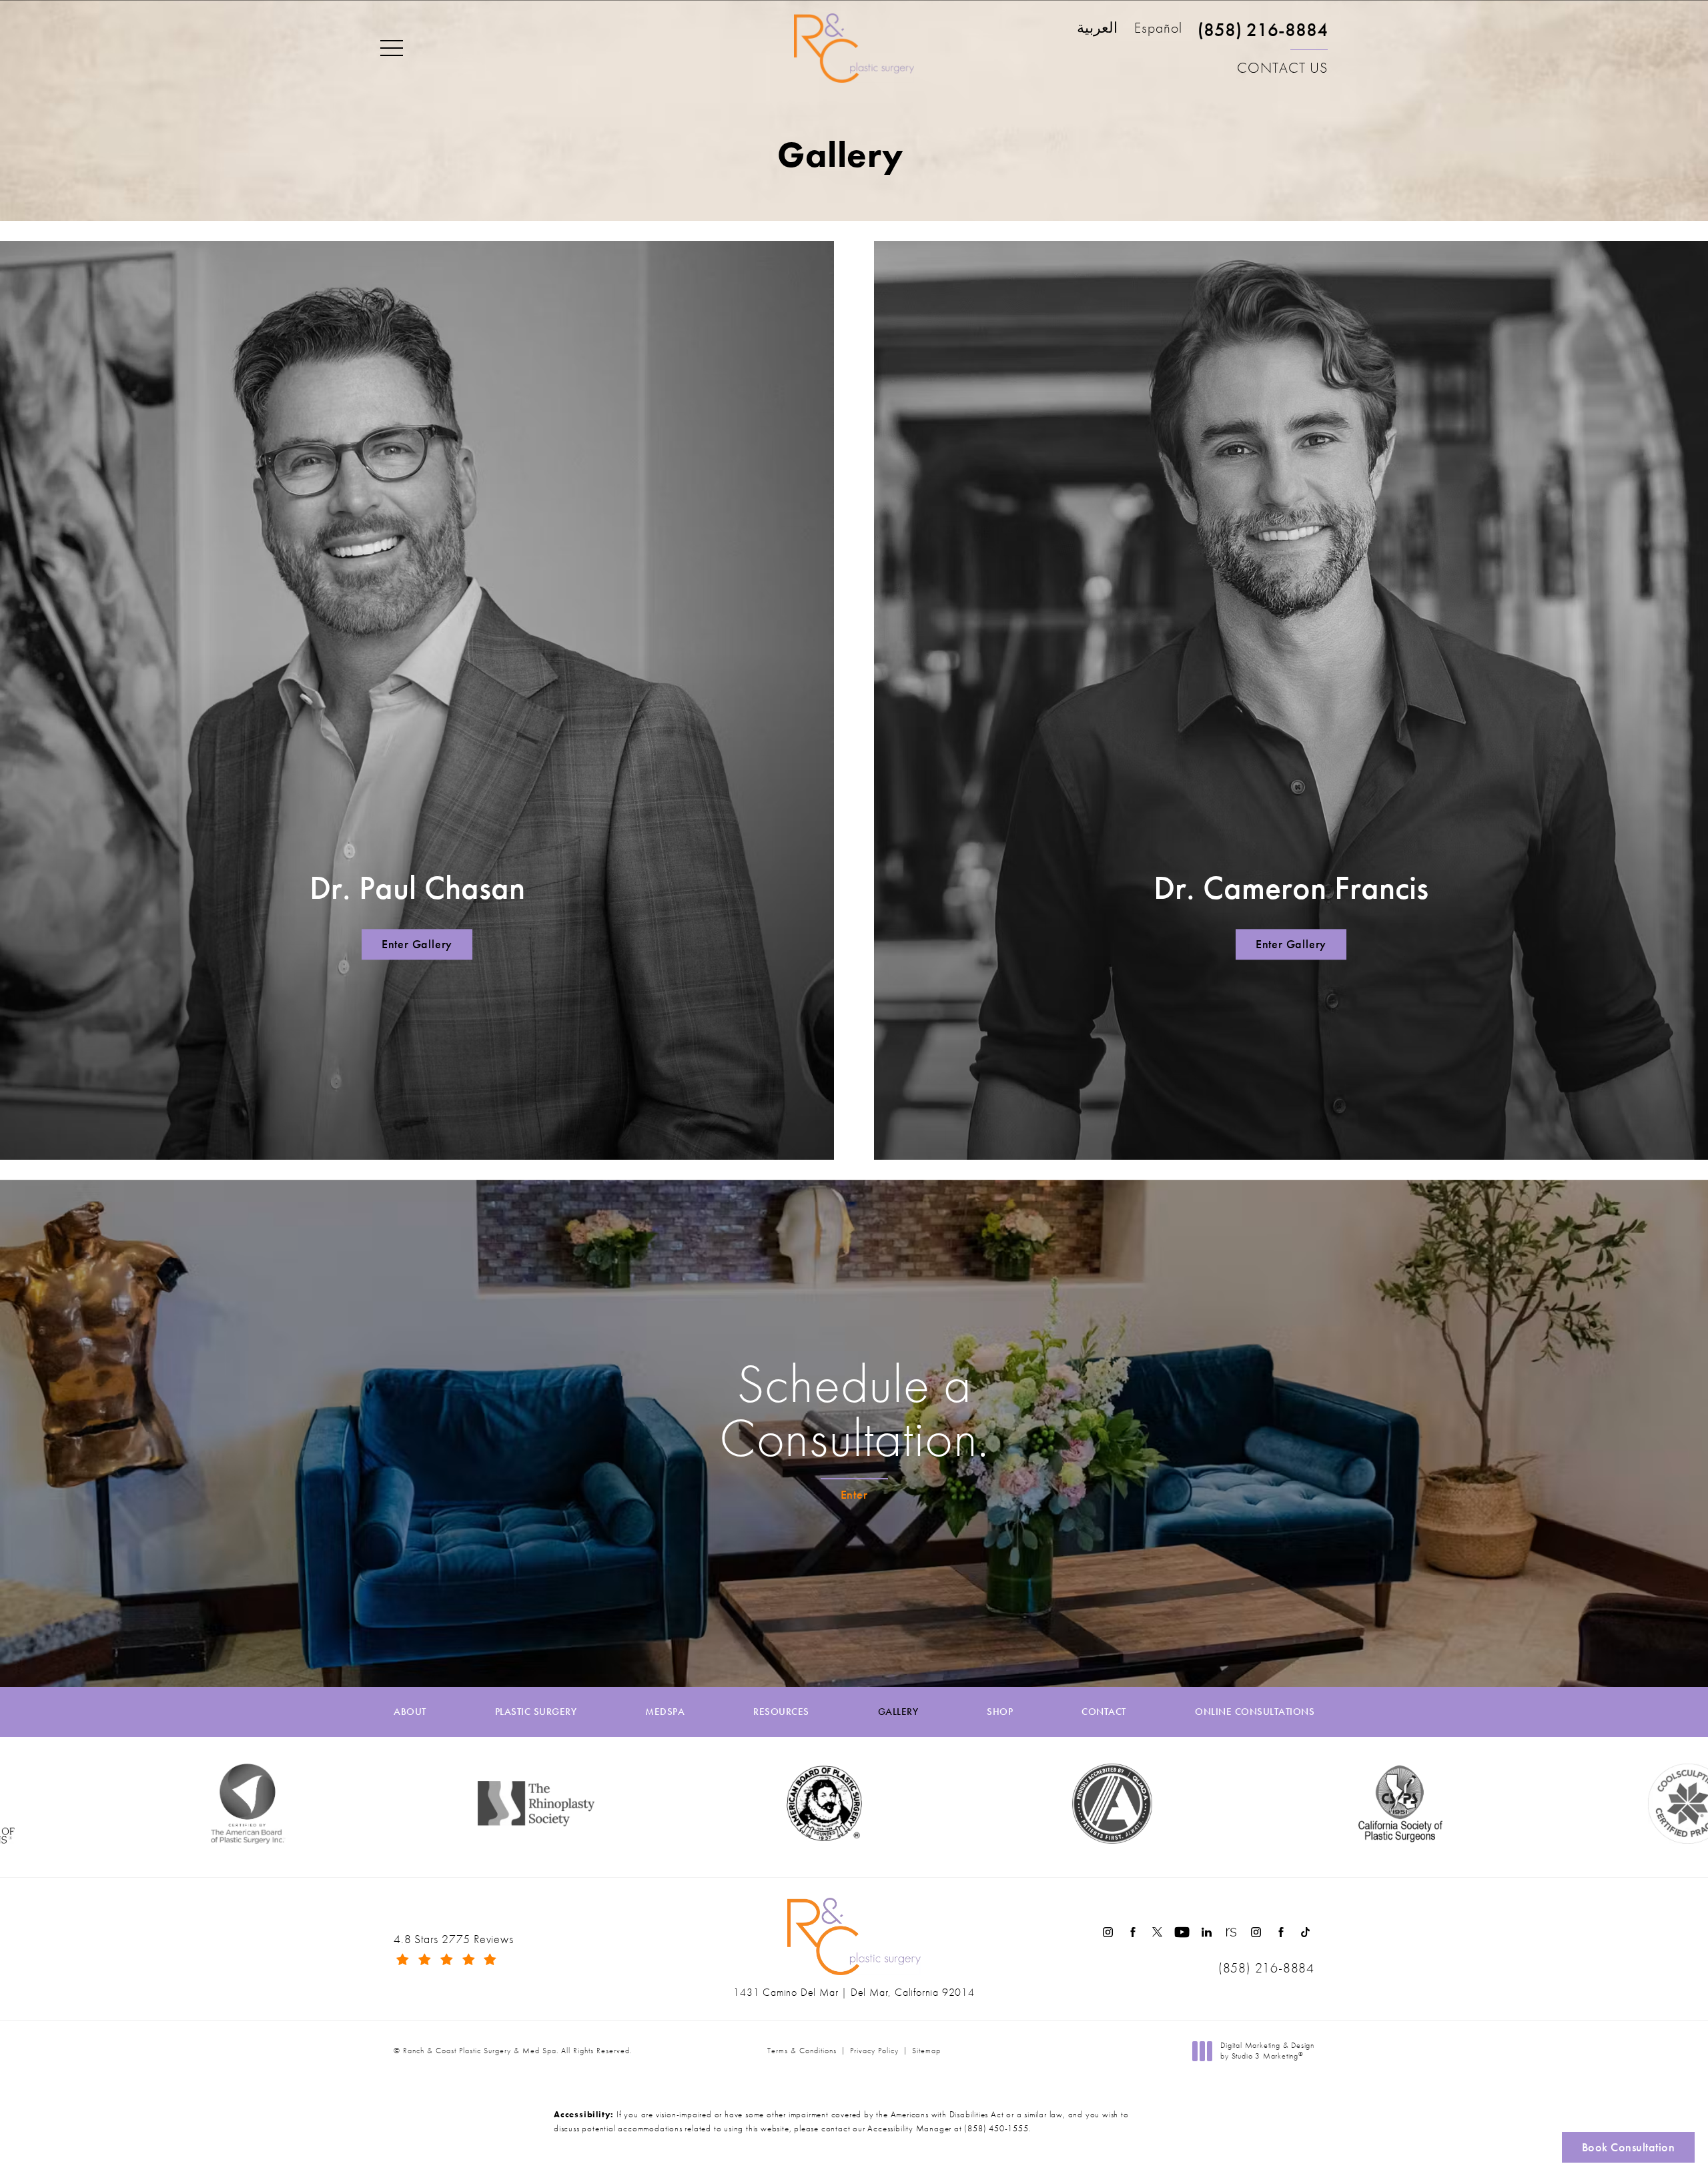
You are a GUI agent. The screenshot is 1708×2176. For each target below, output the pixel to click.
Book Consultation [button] (1629, 2147)
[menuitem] (1108, 1932)
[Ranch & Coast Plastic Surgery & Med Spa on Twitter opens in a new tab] (1157, 1932)
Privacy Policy (874, 2051)
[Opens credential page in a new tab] (875, 1804)
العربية (1097, 29)
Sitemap (926, 2051)
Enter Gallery (417, 944)
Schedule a (854, 1411)
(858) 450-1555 (996, 2128)
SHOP (1000, 1712)
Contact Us (1282, 68)
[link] (1263, 35)
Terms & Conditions (802, 2051)
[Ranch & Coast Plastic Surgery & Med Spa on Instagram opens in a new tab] (1108, 1932)
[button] (392, 49)
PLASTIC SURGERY (536, 1712)
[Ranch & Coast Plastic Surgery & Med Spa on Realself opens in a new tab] (1231, 1932)
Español (1158, 29)
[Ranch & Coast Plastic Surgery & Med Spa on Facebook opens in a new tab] (1133, 1932)
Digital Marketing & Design (1267, 2051)
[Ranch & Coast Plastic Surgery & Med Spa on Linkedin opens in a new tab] (1207, 1932)
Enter (854, 1494)
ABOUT (410, 1712)
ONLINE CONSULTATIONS (1255, 1712)
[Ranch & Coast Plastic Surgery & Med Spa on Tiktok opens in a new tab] (1305, 1932)
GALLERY (898, 1712)
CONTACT (1104, 1712)
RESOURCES (781, 1712)
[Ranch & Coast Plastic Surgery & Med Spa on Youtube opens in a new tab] (1182, 1932)
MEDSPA (665, 1712)
